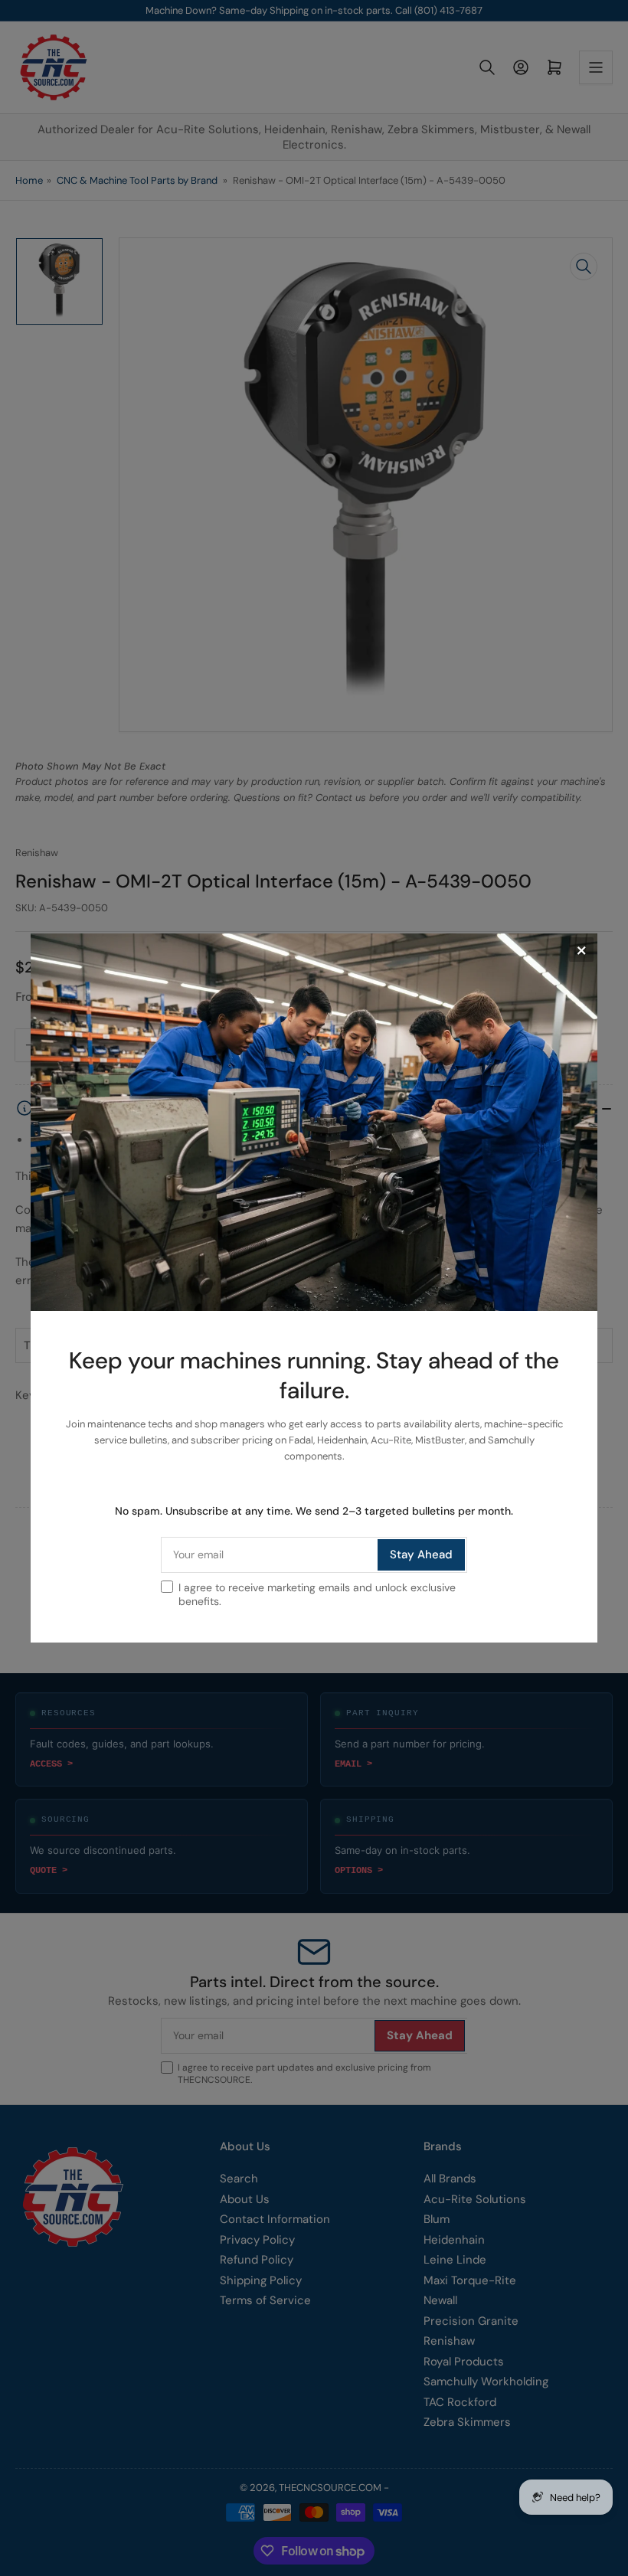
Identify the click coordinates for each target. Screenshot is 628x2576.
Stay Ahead (421, 1554)
